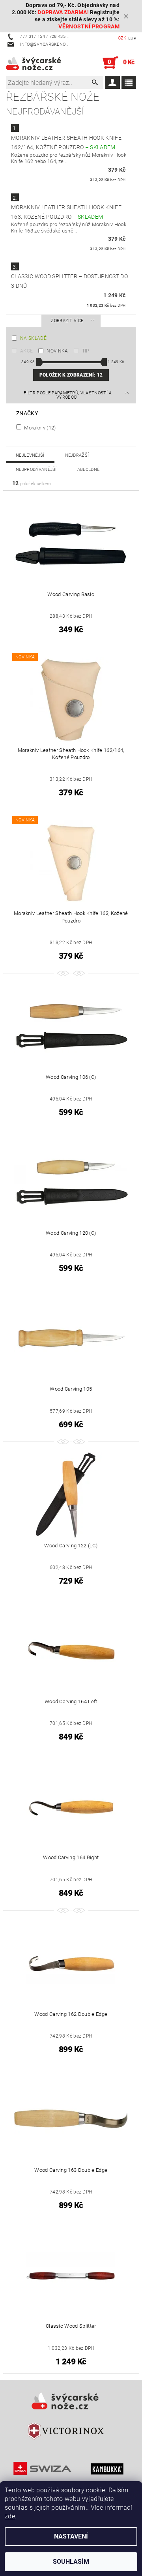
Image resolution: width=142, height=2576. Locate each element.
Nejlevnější (30, 455)
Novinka (57, 351)
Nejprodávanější (36, 470)
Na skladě (33, 338)
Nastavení (71, 2536)
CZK (122, 38)
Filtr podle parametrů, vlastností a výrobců (68, 395)
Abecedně (89, 470)
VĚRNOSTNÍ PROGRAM (89, 27)
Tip (86, 351)
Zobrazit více (67, 321)
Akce (26, 351)
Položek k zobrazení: (71, 375)
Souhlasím (71, 2562)
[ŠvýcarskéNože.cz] (38, 63)
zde (10, 2516)
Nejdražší (77, 455)
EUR (132, 38)
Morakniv (39, 427)
